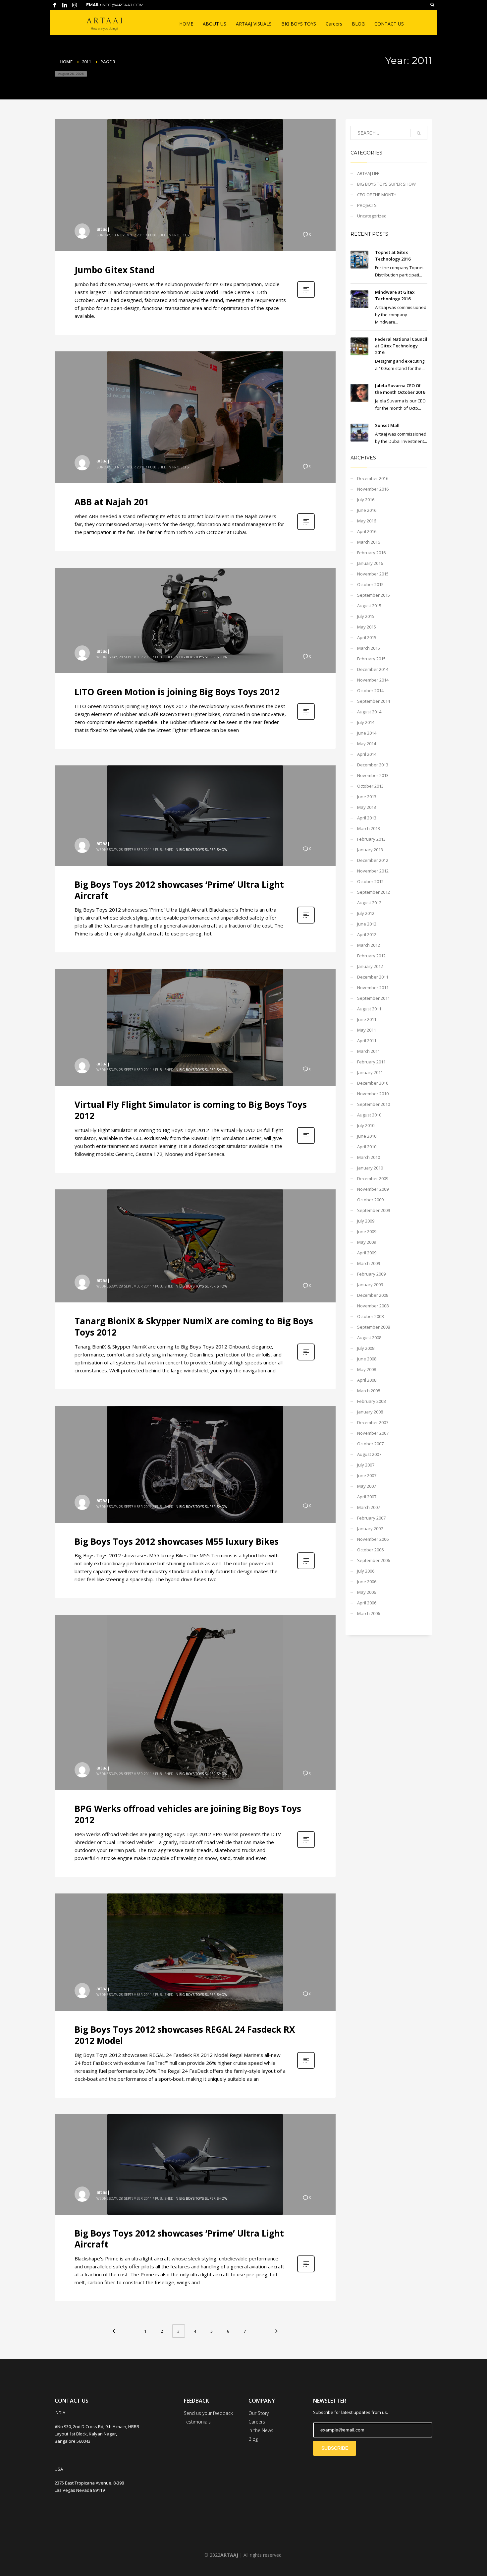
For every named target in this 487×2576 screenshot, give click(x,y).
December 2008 (373, 1295)
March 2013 (369, 828)
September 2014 (374, 701)
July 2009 (366, 1221)
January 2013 (370, 850)
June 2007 (367, 1475)
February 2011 (371, 1062)
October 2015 (370, 584)
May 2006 (367, 1592)
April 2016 (367, 531)
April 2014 (367, 754)
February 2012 (371, 956)
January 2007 (370, 1528)
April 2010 (367, 1147)
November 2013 (373, 775)
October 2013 (370, 786)
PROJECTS (180, 235)
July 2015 (366, 616)
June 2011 (367, 1019)
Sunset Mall (387, 425)
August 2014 (369, 712)
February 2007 (371, 1518)
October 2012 (370, 881)
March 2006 (369, 1613)
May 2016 (367, 521)
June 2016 (367, 510)
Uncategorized (372, 216)
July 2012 (366, 913)
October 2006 (370, 1550)
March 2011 (369, 1051)
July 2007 (366, 1465)
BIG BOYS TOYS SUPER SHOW (203, 657)
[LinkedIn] (65, 5)
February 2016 (371, 553)
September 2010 (374, 1104)
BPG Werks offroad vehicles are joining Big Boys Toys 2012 (188, 1814)
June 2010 (367, 1136)
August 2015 (369, 606)
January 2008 (370, 1412)
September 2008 (374, 1327)
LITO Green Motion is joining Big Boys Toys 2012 (177, 692)
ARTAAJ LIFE (368, 173)
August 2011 (369, 1009)
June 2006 (367, 1582)
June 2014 (367, 733)
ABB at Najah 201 (112, 502)
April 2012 (367, 934)
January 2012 (370, 966)
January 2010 (370, 1168)
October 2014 (370, 690)
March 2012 (369, 945)
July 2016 (366, 500)
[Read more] (306, 297)
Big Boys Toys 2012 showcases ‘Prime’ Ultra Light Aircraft (179, 890)
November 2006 (373, 1539)
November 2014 (373, 680)
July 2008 (366, 1348)
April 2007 (367, 1497)
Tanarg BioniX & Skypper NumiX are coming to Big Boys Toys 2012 (194, 1327)
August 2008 (369, 1338)
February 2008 (371, 1401)
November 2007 (373, 1433)
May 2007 (367, 1486)
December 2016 (373, 478)
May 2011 (367, 1030)
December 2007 (373, 1422)
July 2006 (366, 1571)
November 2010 (373, 1094)
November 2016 (373, 489)
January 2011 (370, 1072)
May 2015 (367, 627)
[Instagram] (75, 5)
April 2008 (367, 1380)
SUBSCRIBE (335, 2448)
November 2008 (373, 1306)
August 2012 (369, 903)
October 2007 (370, 1444)
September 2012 (374, 892)
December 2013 (373, 765)
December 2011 (373, 977)
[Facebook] (55, 5)
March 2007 (369, 1507)
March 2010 (369, 1157)
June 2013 (367, 797)
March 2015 (369, 648)
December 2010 (373, 1083)
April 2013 (367, 818)
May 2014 (367, 744)
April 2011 (367, 1041)
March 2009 (369, 1263)
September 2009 (374, 1210)
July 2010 (366, 1125)
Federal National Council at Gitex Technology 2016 (401, 346)
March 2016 (369, 542)
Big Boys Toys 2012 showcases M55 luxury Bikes (177, 1541)
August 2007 (369, 1454)
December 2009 (373, 1178)
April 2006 (367, 1603)
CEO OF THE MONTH (377, 195)
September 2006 (374, 1560)
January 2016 (370, 563)
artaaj (103, 229)
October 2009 (370, 1200)
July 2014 (366, 722)
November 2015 (373, 574)
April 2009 (367, 1253)
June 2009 (367, 1231)
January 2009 (370, 1285)
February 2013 (371, 839)
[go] (419, 133)
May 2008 (367, 1369)
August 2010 (369, 1115)
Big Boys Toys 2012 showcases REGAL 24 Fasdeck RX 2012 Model (185, 2035)
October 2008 (370, 1316)
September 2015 (374, 595)
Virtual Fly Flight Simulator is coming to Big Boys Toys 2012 (191, 1110)
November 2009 (373, 1189)
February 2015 (371, 659)
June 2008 (367, 1359)
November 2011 (373, 988)
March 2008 (369, 1391)
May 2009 (367, 1242)
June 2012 (367, 924)
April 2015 (367, 637)
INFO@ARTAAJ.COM (123, 5)
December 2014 (373, 669)
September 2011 (374, 998)
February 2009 (371, 1274)
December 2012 (373, 860)
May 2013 (367, 807)
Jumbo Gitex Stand (115, 270)
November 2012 (373, 871)
